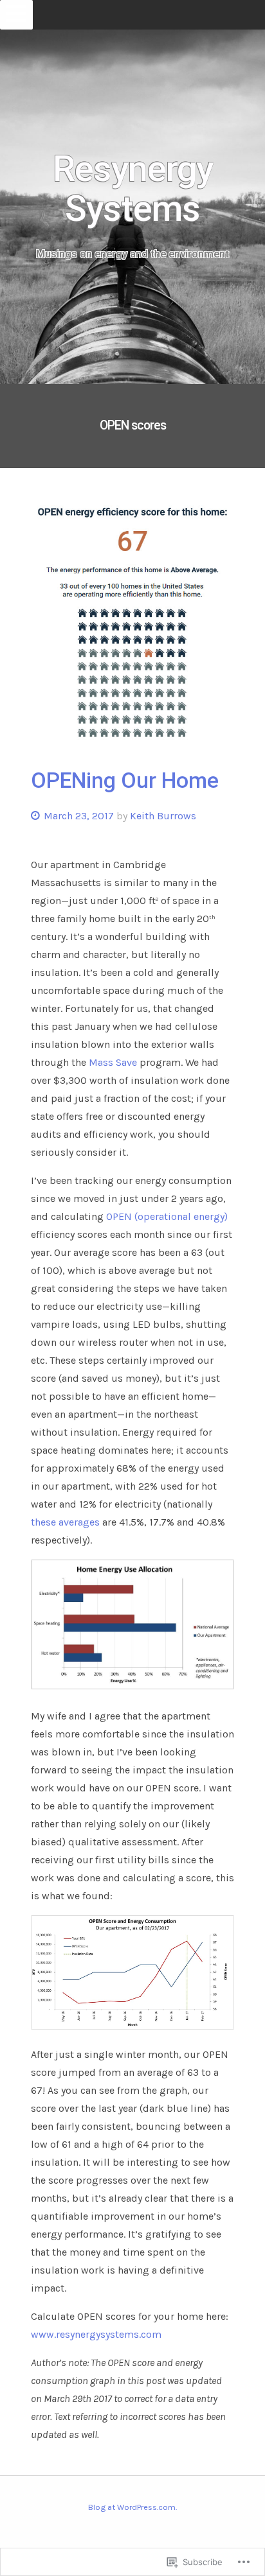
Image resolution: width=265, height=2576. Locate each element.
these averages (65, 1522)
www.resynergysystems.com (96, 2334)
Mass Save (113, 1062)
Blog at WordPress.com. (132, 2507)
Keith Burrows (163, 816)
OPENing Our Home (125, 780)
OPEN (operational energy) (167, 1216)
